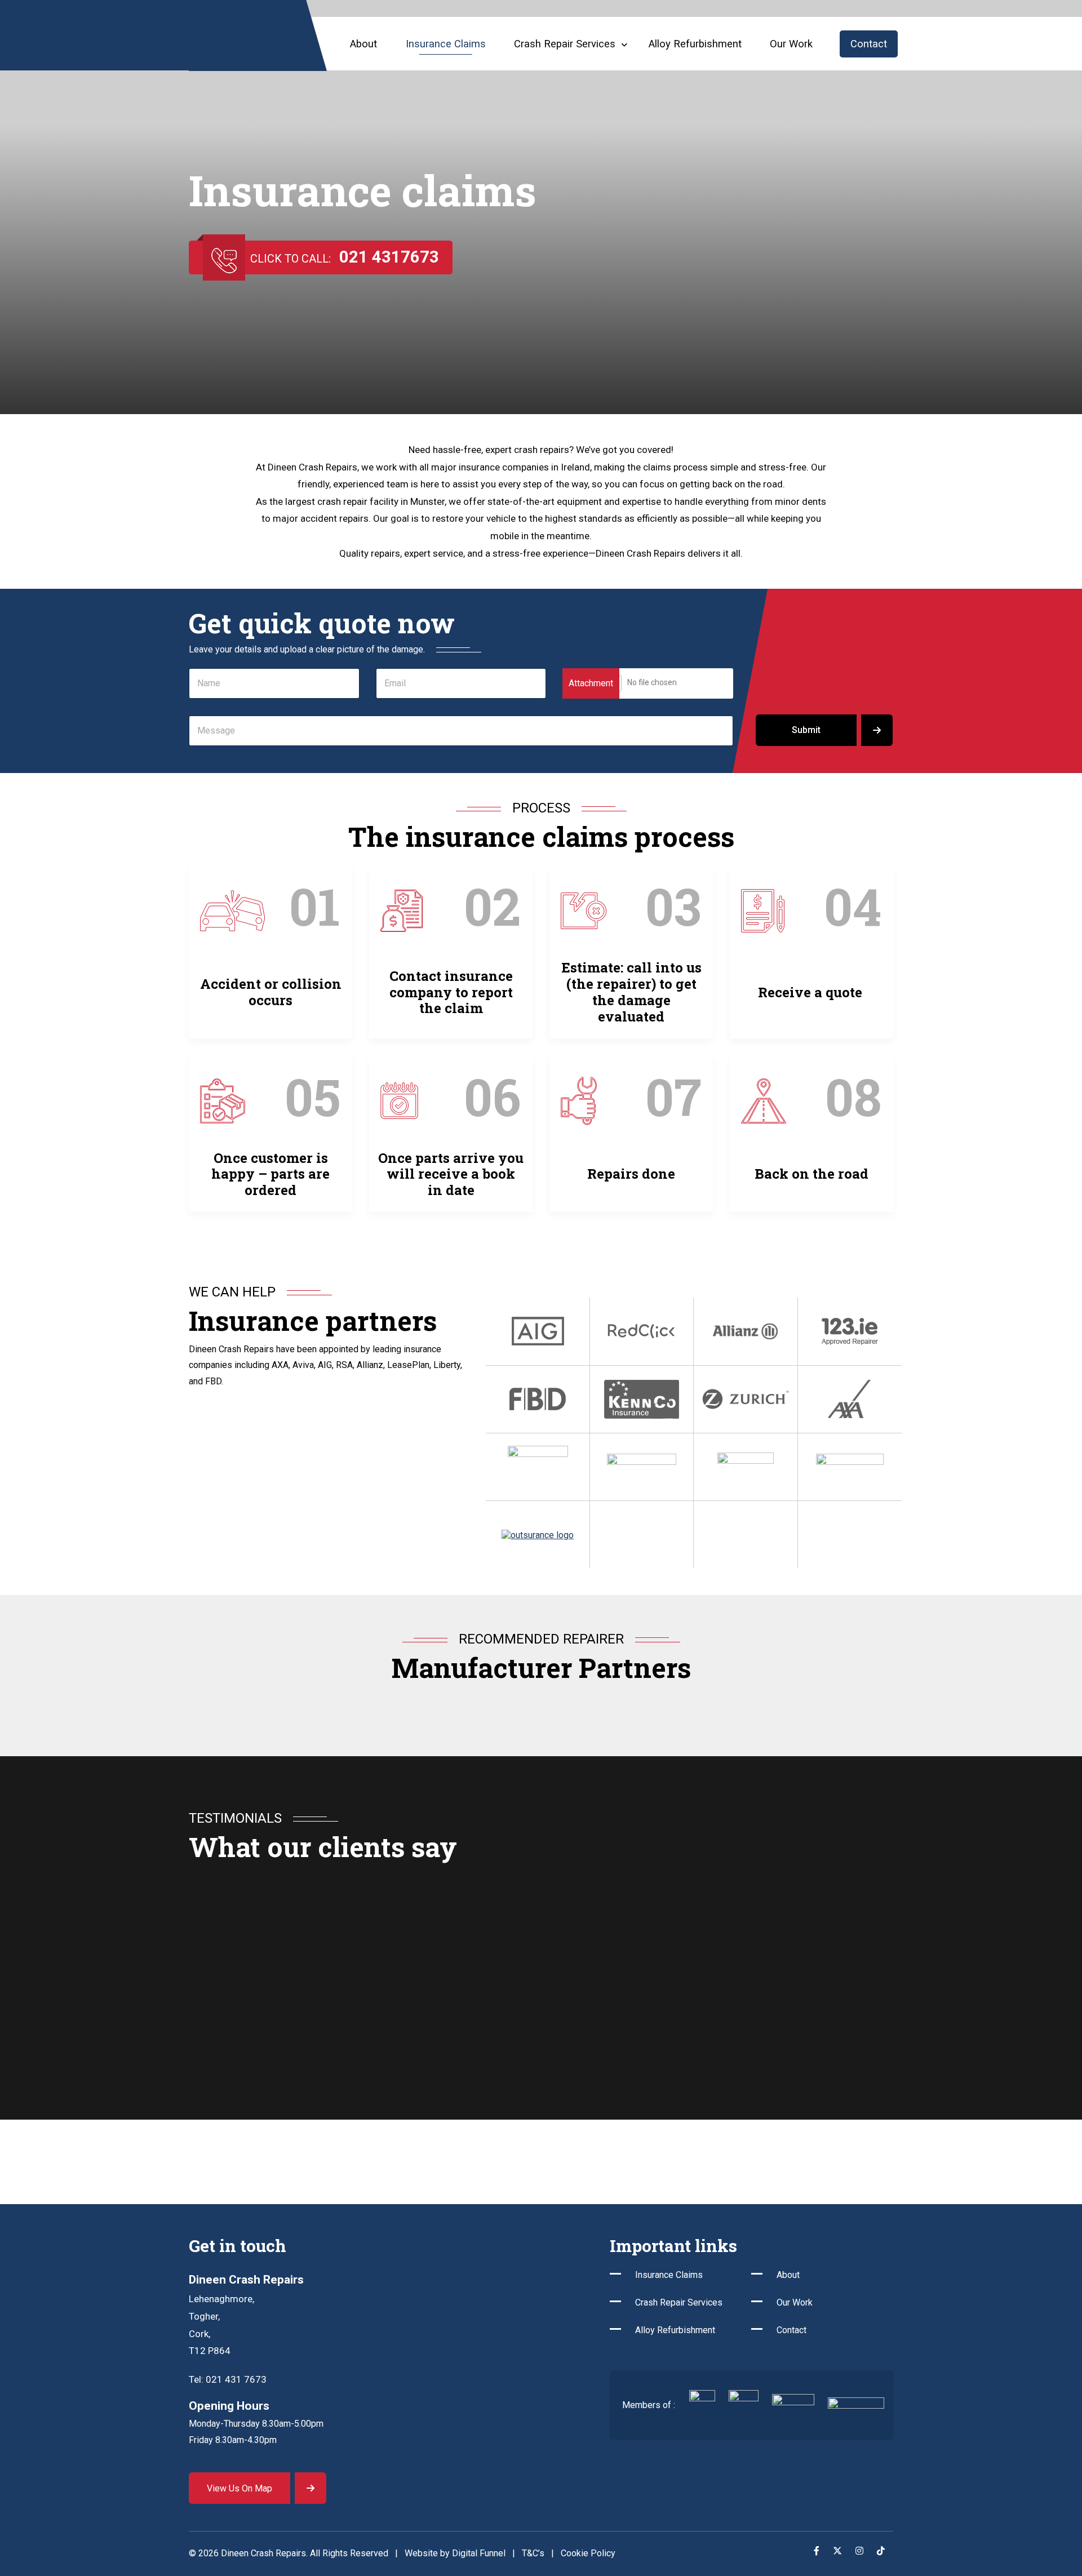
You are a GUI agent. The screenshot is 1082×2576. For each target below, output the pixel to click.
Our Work (791, 44)
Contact (869, 44)
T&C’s (533, 2553)
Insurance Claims (446, 44)
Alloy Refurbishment (695, 44)
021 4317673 (389, 257)
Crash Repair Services (679, 2302)
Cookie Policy (588, 2553)
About (363, 44)
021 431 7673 (236, 2379)
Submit (806, 730)
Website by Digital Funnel (455, 2553)
